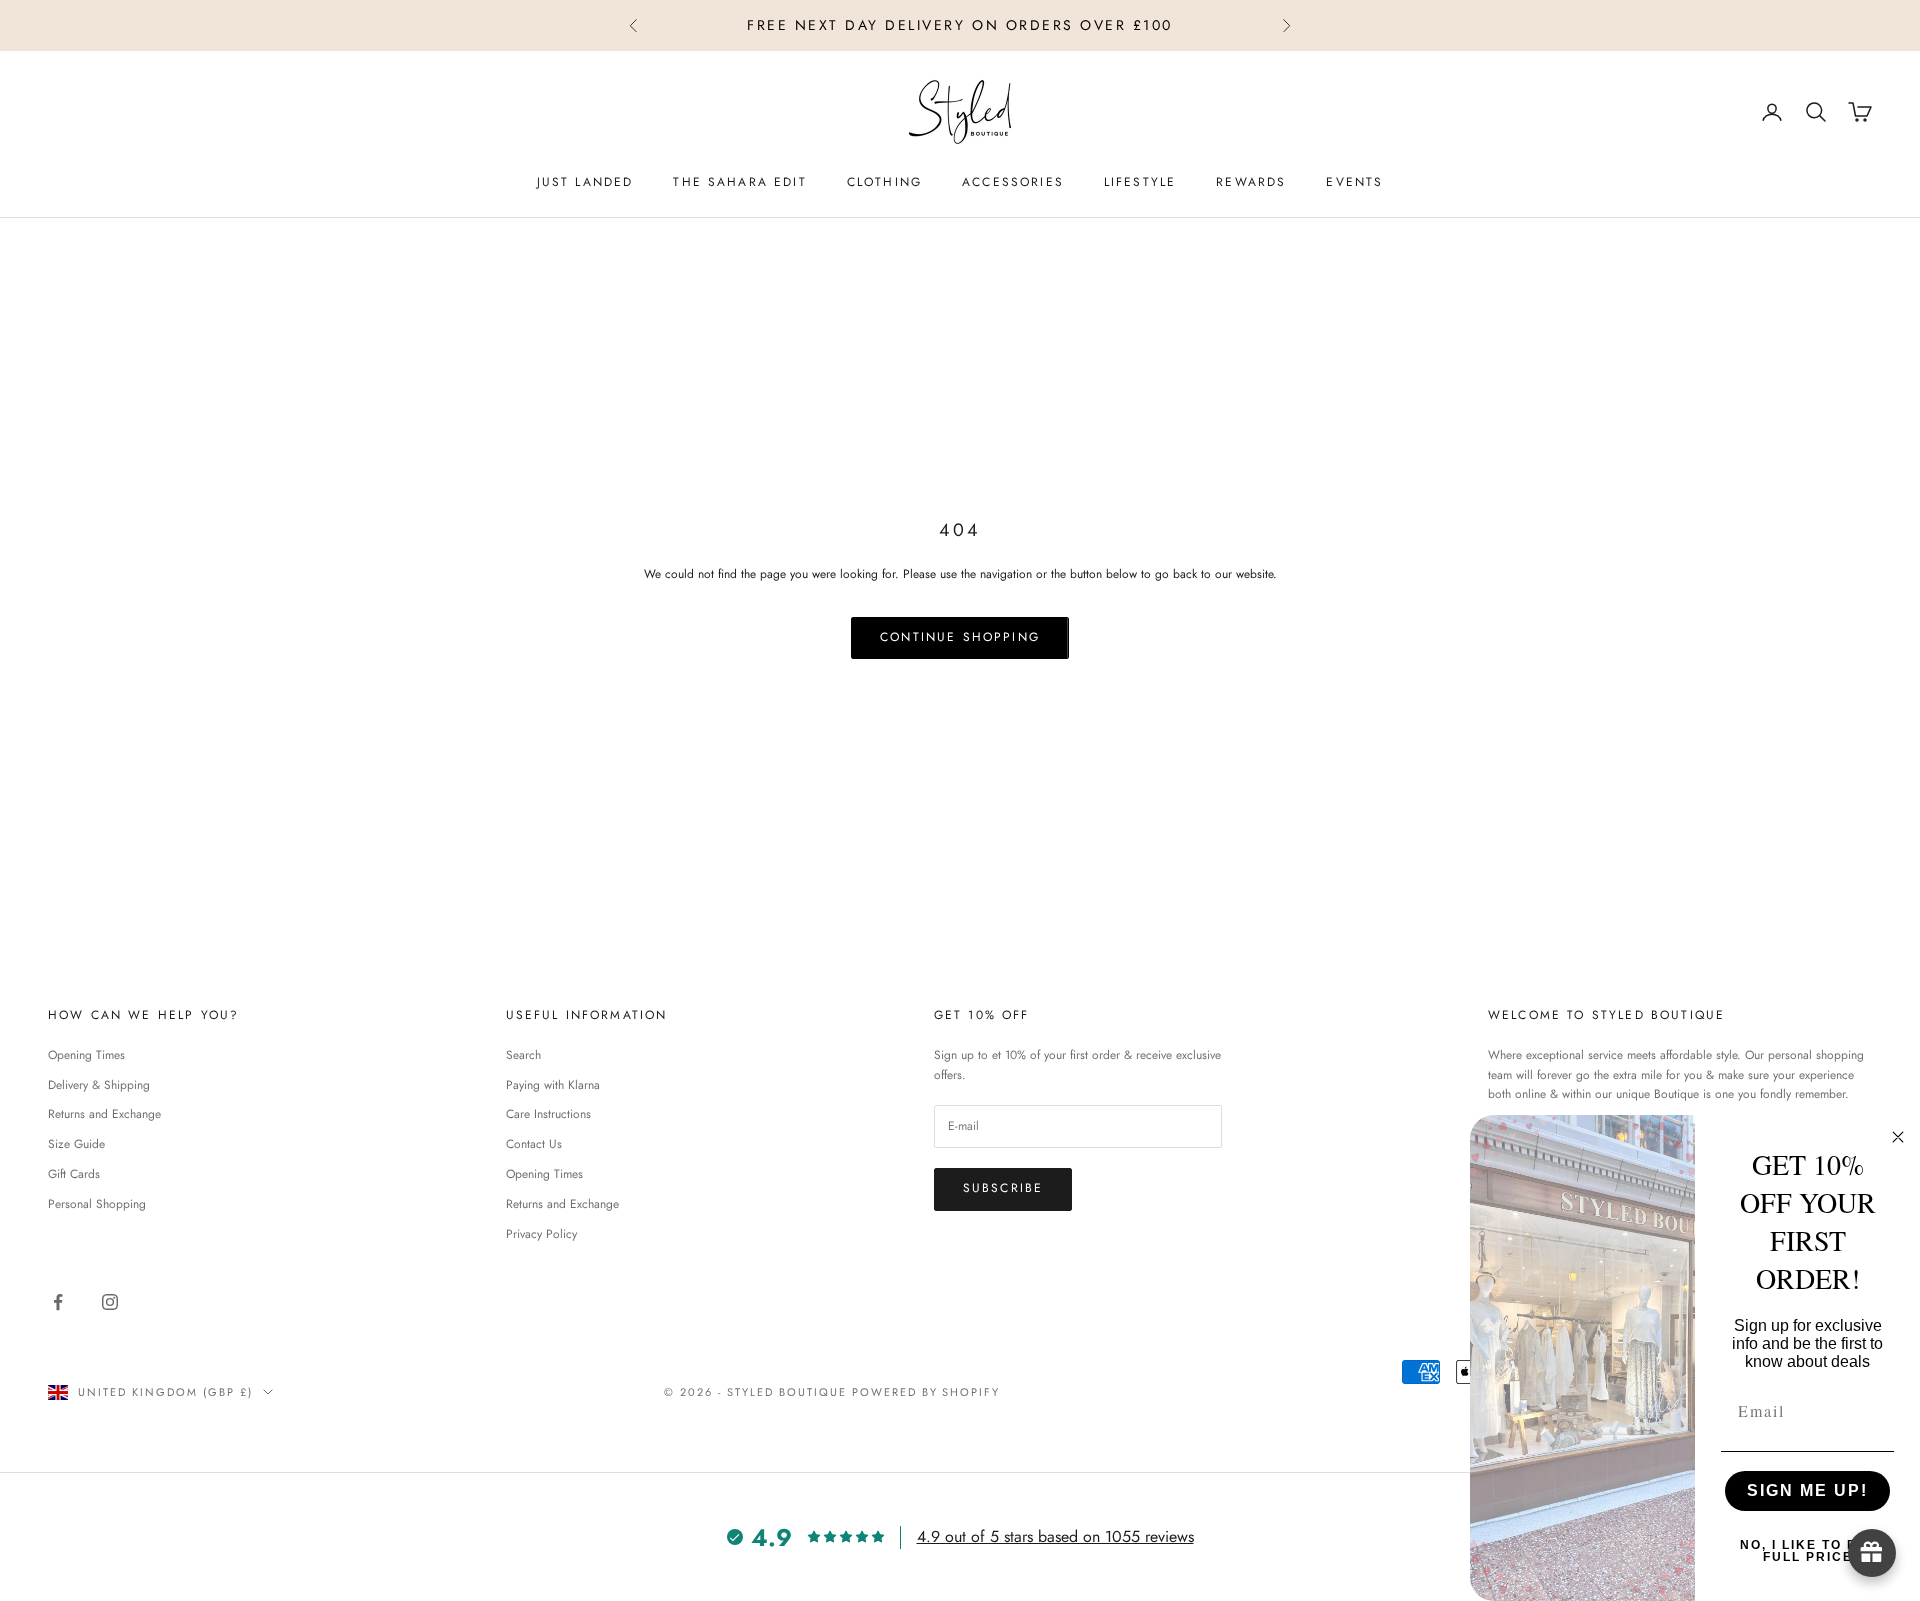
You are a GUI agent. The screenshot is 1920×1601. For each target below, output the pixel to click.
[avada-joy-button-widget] (1872, 1553)
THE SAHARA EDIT (739, 182)
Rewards (1251, 182)
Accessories (1013, 182)
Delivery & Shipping (99, 1085)
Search (523, 1055)
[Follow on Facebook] (58, 1302)
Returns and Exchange (104, 1114)
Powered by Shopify (926, 1392)
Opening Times (86, 1055)
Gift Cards (74, 1174)
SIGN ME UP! (1807, 1490)
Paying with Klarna (553, 1085)
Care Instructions (548, 1114)
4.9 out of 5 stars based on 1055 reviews (1055, 1536)
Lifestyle (1140, 182)
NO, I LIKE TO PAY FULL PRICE (1808, 1551)
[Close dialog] (1898, 1137)
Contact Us (534, 1144)
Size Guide (76, 1144)
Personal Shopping (97, 1204)
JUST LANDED (585, 182)
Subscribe (1003, 1188)
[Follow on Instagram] (110, 1302)
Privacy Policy (541, 1234)
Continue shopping (960, 637)
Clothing (884, 182)
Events (1354, 182)
